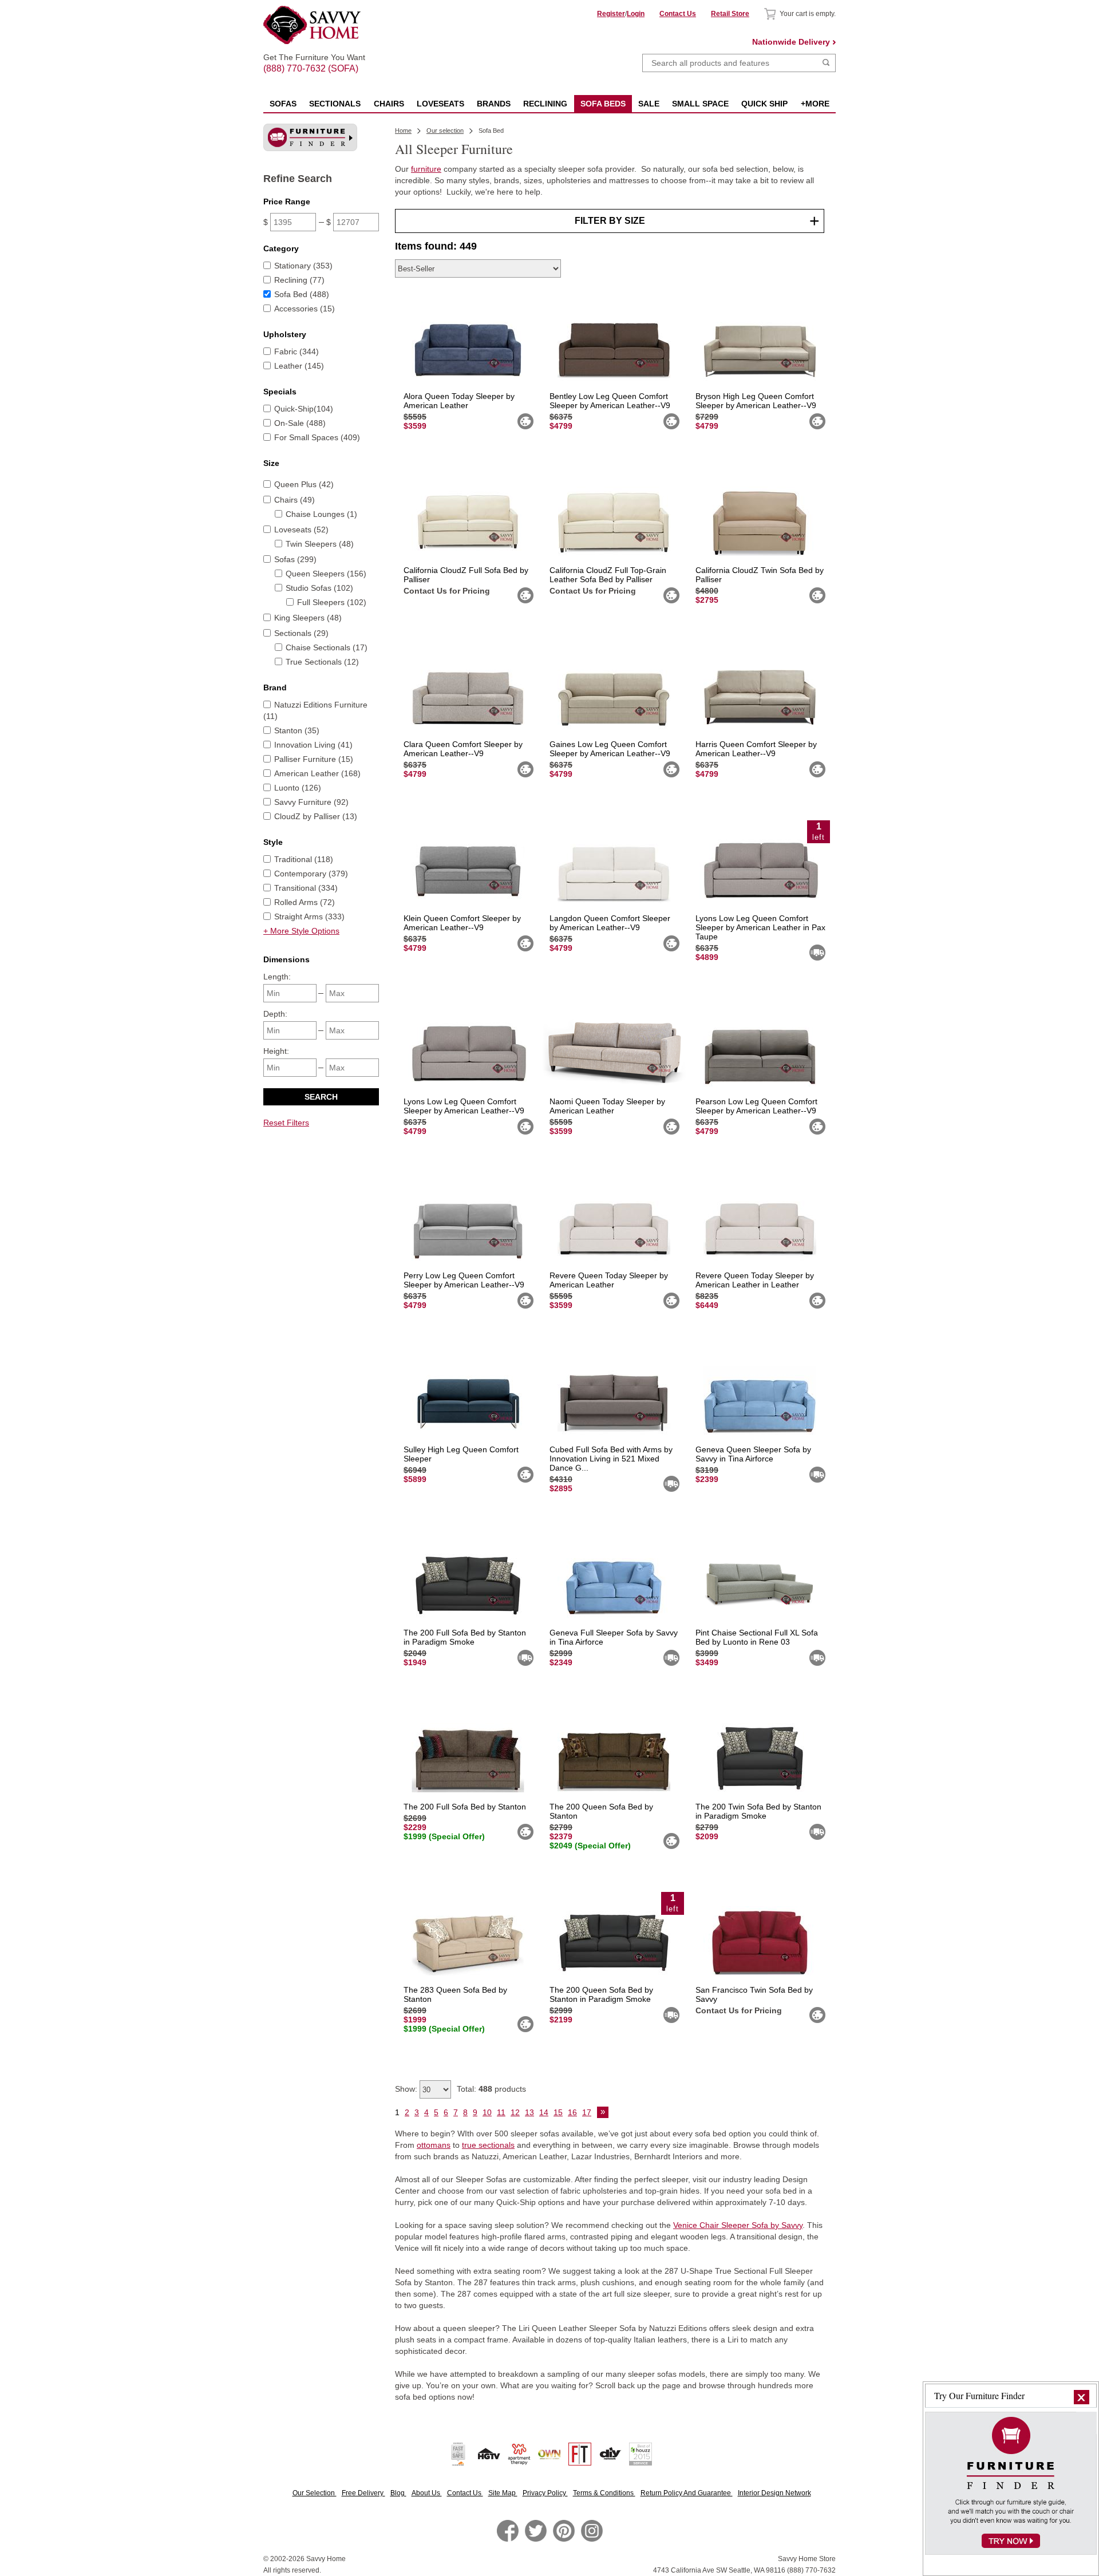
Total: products (491, 2089)
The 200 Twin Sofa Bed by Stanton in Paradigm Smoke (758, 1811)
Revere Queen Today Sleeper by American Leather (609, 1280)
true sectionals (488, 2145)
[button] (1082, 2397)
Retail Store (730, 14)
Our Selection (315, 2493)
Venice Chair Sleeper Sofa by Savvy (738, 2225)
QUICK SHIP (764, 104)
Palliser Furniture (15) (314, 759)
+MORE (815, 104)
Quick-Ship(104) (304, 409)
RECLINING (545, 104)
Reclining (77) (299, 280)
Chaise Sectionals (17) (327, 647)
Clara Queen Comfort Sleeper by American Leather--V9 (463, 749)
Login (636, 14)
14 (544, 2112)
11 (501, 2112)
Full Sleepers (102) (332, 602)
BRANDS (494, 104)
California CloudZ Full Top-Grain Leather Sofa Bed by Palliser (608, 575)
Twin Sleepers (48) (320, 544)
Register (611, 14)
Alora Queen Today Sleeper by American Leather (459, 401)
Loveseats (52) (301, 530)
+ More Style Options (301, 931)
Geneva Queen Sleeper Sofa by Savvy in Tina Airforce (753, 1454)
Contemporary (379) (311, 874)
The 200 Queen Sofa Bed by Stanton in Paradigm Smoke (601, 1994)
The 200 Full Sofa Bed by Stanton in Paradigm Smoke (465, 1637)
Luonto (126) (298, 788)
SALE (649, 104)
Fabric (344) (297, 351)
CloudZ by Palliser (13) (316, 816)
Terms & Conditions (604, 2493)
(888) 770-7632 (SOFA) (314, 58)
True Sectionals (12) (322, 662)
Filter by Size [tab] (610, 221)
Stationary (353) (303, 266)
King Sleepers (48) (308, 618)
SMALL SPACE (700, 104)
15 (558, 2112)
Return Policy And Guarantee (687, 2493)
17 (587, 2112)
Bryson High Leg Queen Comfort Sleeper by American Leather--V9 (756, 401)
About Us (427, 2493)
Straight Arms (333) (309, 916)
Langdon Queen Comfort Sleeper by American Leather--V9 (610, 923)
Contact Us (678, 14)
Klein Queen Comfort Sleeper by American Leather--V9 (462, 923)
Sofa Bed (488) (302, 294)
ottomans (434, 2145)
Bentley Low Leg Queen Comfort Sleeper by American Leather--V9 (610, 401)
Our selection (445, 131)
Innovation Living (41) (313, 745)
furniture (426, 169)
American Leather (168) (317, 773)
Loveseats (440, 104)
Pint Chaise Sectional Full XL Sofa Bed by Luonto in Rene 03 (757, 1637)
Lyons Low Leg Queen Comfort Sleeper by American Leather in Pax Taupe (760, 927)
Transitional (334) (306, 888)
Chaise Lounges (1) (321, 514)
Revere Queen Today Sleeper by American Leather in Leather (755, 1280)
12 (515, 2112)
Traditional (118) (304, 859)
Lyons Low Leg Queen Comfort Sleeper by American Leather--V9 (464, 1106)
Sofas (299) (295, 559)
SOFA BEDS (603, 104)
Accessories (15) (305, 309)
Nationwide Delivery (791, 42)
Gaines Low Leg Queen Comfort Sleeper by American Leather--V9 (610, 749)
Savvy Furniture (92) (311, 802)
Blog (398, 2493)
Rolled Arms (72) (305, 902)
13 (529, 2112)
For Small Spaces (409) (317, 437)
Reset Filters (286, 1123)
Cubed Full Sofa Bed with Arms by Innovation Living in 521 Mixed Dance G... (611, 1459)
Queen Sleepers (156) (326, 574)
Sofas (283, 104)
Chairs (389, 104)
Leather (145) (299, 366)
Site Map (503, 2493)
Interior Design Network (774, 2493)
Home (403, 131)
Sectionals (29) (301, 633)
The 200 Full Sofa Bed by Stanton (465, 1807)
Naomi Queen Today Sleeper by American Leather (607, 1106)
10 (487, 2112)
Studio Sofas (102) (319, 588)
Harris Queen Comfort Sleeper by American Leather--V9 (756, 749)
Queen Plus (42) (304, 484)
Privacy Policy (545, 2493)
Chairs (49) (294, 500)
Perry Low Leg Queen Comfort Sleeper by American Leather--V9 (464, 1280)
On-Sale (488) (300, 423)
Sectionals (335, 104)
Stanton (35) (297, 730)
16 (572, 2112)
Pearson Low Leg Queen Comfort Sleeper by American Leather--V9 (756, 1106)
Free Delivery (363, 2493)
